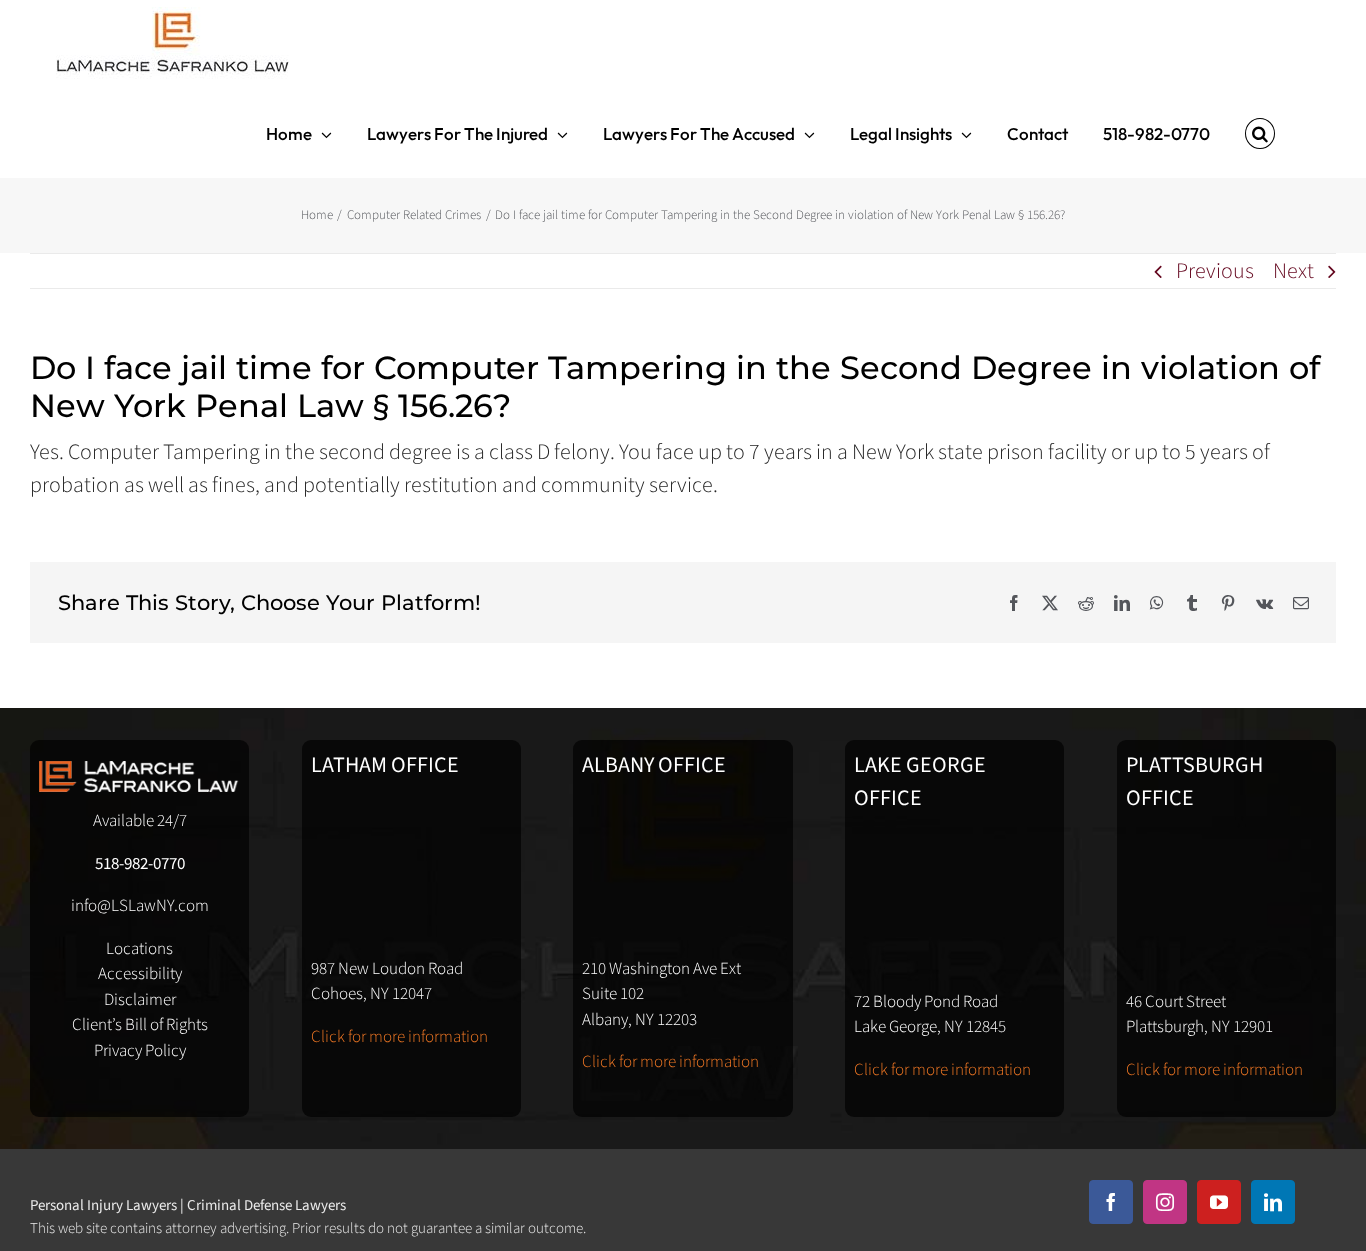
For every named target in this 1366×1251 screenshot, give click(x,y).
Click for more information (399, 1037)
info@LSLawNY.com (140, 906)
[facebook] (1111, 1202)
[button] (1260, 133)
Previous (1215, 271)
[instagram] (1165, 1202)
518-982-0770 (140, 864)
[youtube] (1219, 1202)
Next (1293, 271)
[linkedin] (1273, 1202)
